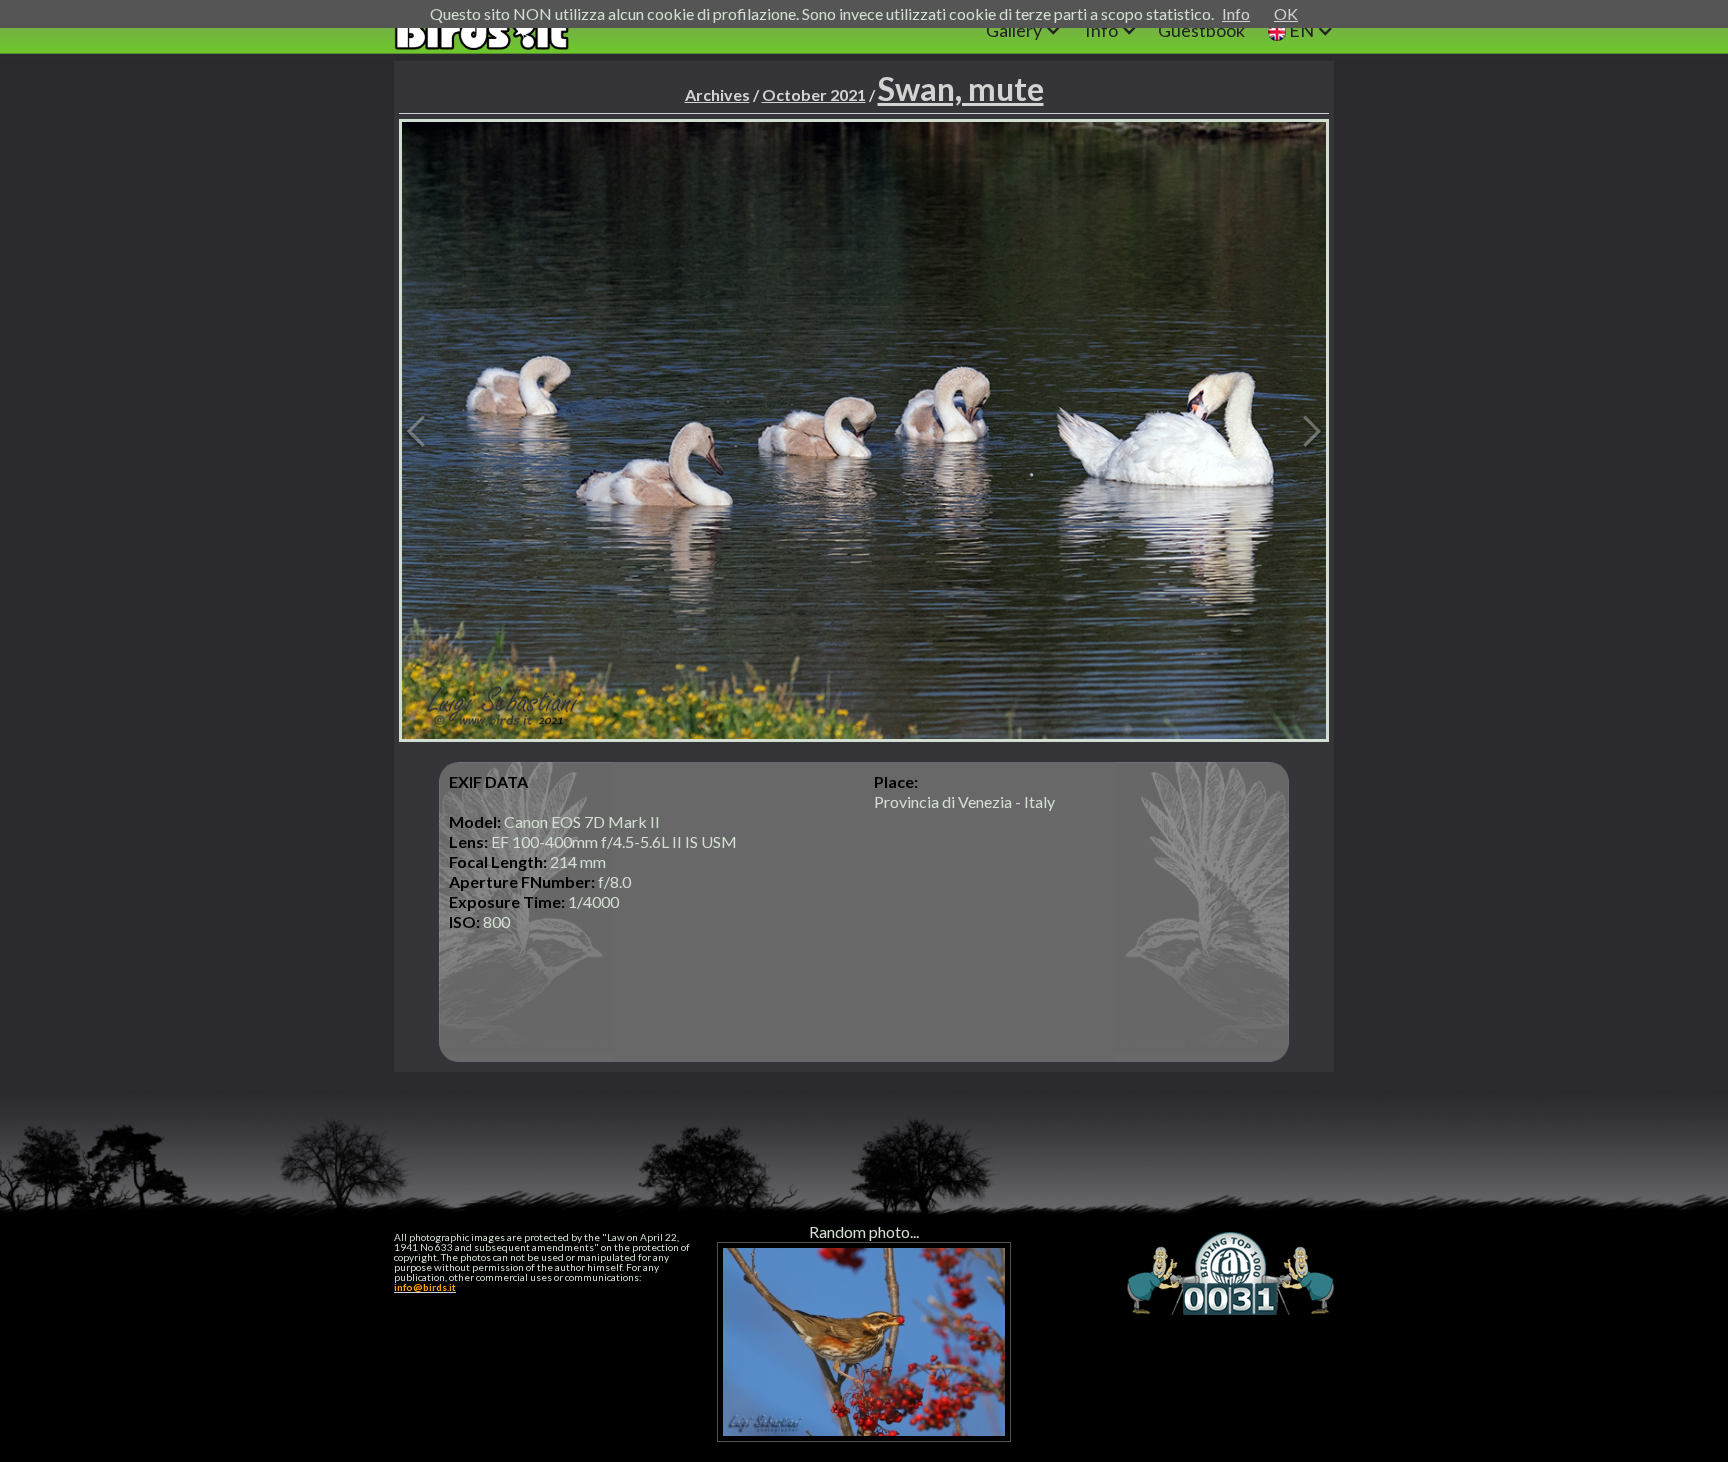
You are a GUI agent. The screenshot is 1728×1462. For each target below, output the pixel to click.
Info (1236, 13)
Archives (717, 94)
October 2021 (814, 94)
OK (1286, 13)
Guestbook (1201, 30)
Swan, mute (961, 88)
